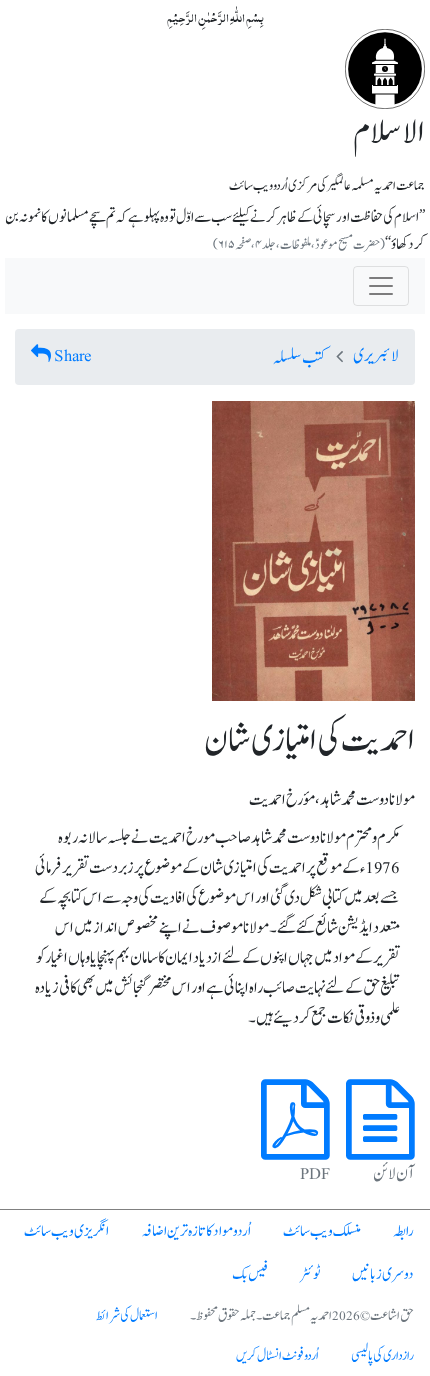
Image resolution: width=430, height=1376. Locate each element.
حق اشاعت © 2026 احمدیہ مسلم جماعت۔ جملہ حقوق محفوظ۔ (302, 1316)
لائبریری (376, 356)
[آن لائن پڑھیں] (380, 1143)
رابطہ (403, 1231)
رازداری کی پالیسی (382, 1356)
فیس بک (250, 1274)
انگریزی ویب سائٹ (66, 1231)
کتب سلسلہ (299, 358)
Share (73, 356)
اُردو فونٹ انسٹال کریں (277, 1356)
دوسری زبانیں (383, 1274)
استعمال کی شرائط (127, 1316)
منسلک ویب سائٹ (322, 1231)
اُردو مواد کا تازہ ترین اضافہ (196, 1231)
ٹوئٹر (310, 1274)
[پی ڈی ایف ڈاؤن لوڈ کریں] (295, 1143)
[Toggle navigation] (381, 286)
